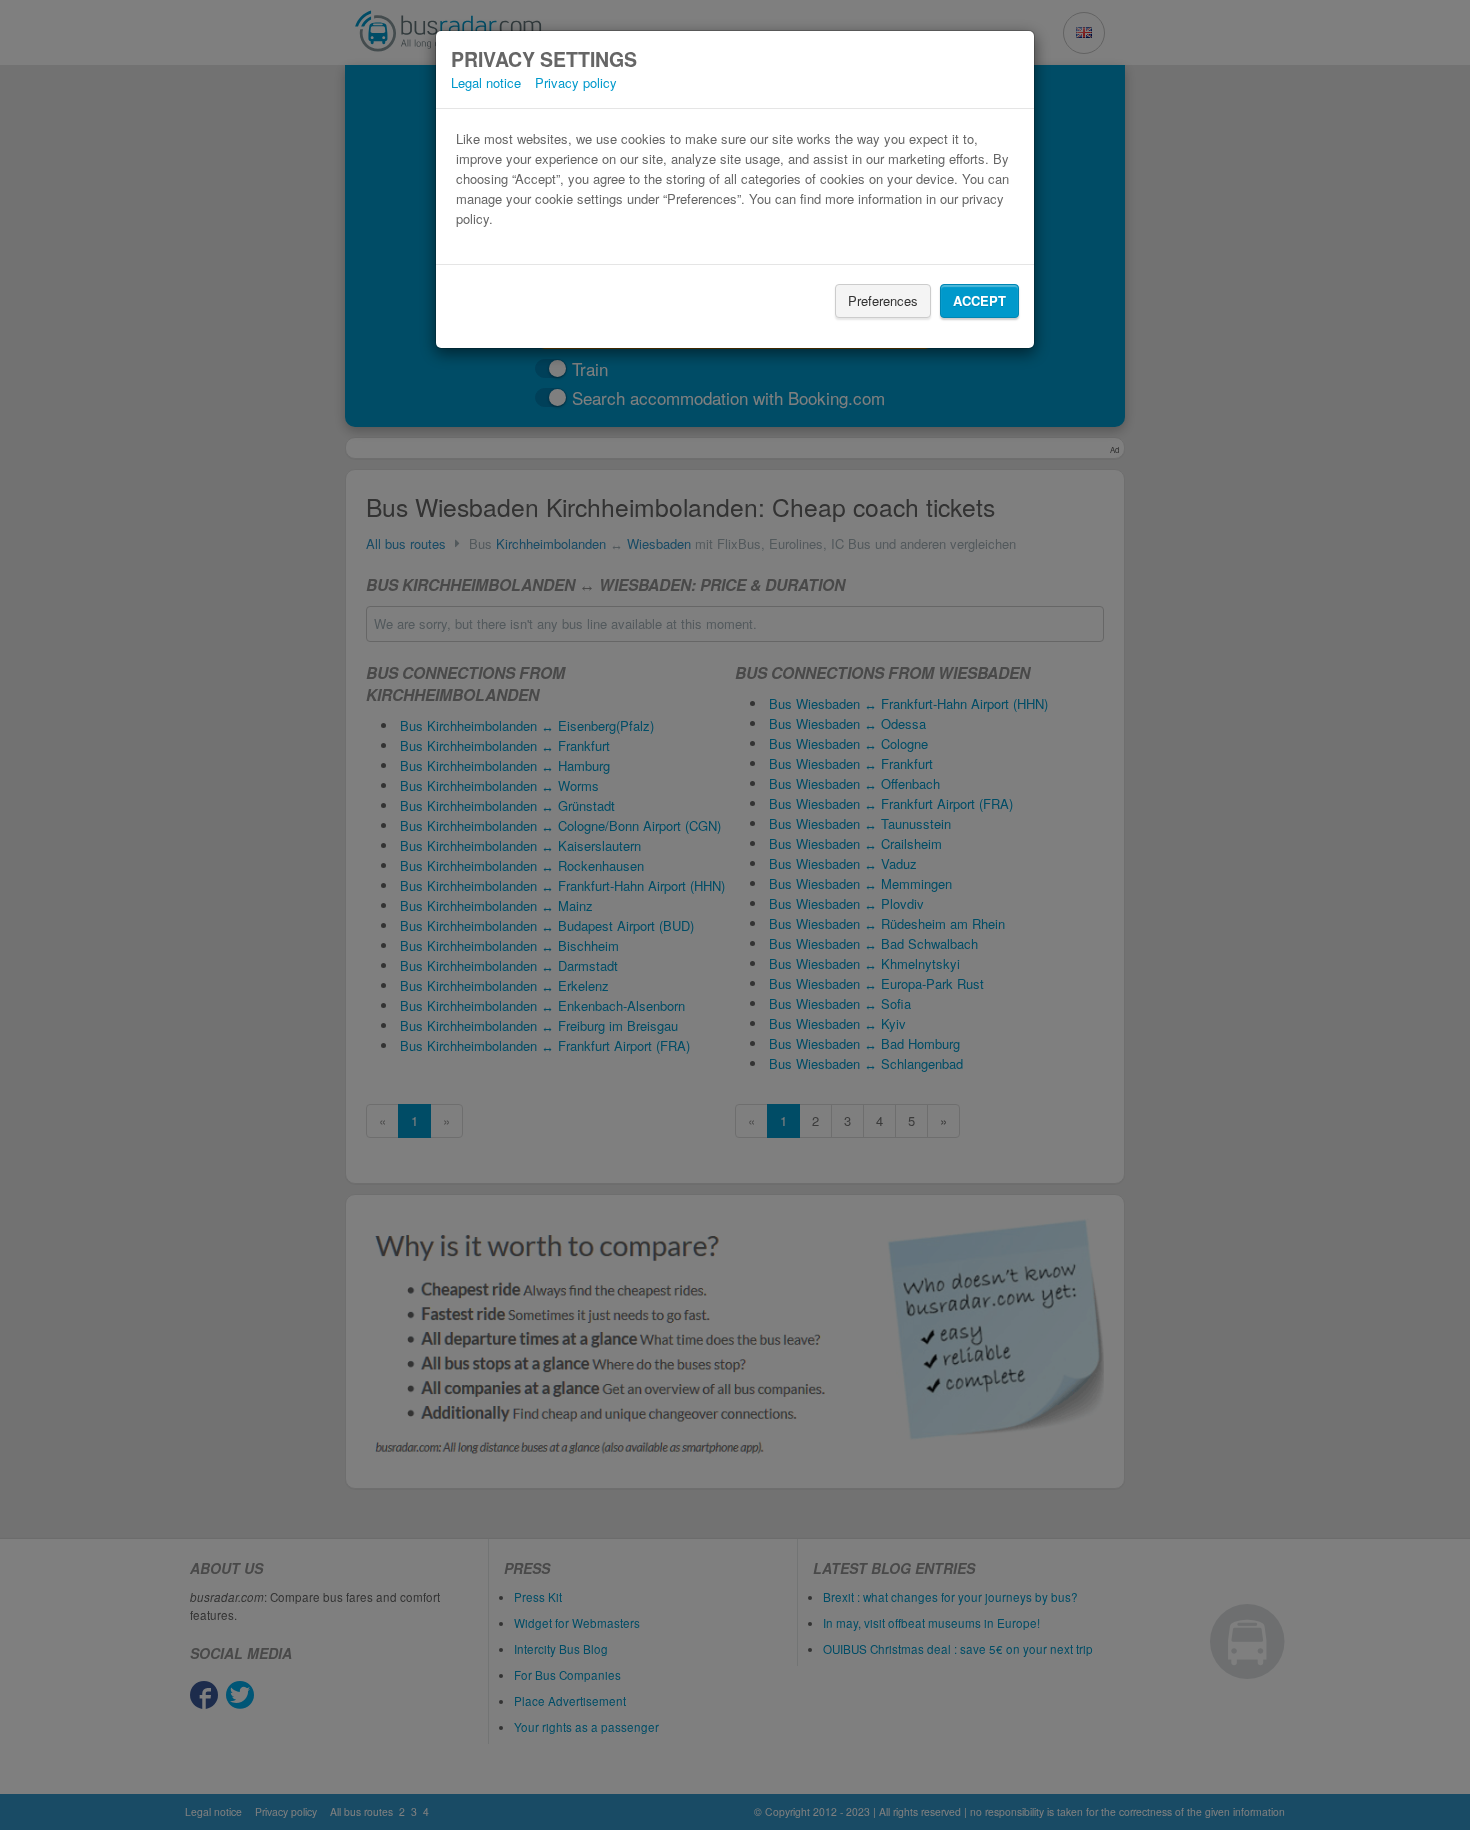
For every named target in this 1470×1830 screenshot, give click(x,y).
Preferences (883, 300)
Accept (979, 300)
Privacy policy (576, 82)
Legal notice (486, 82)
